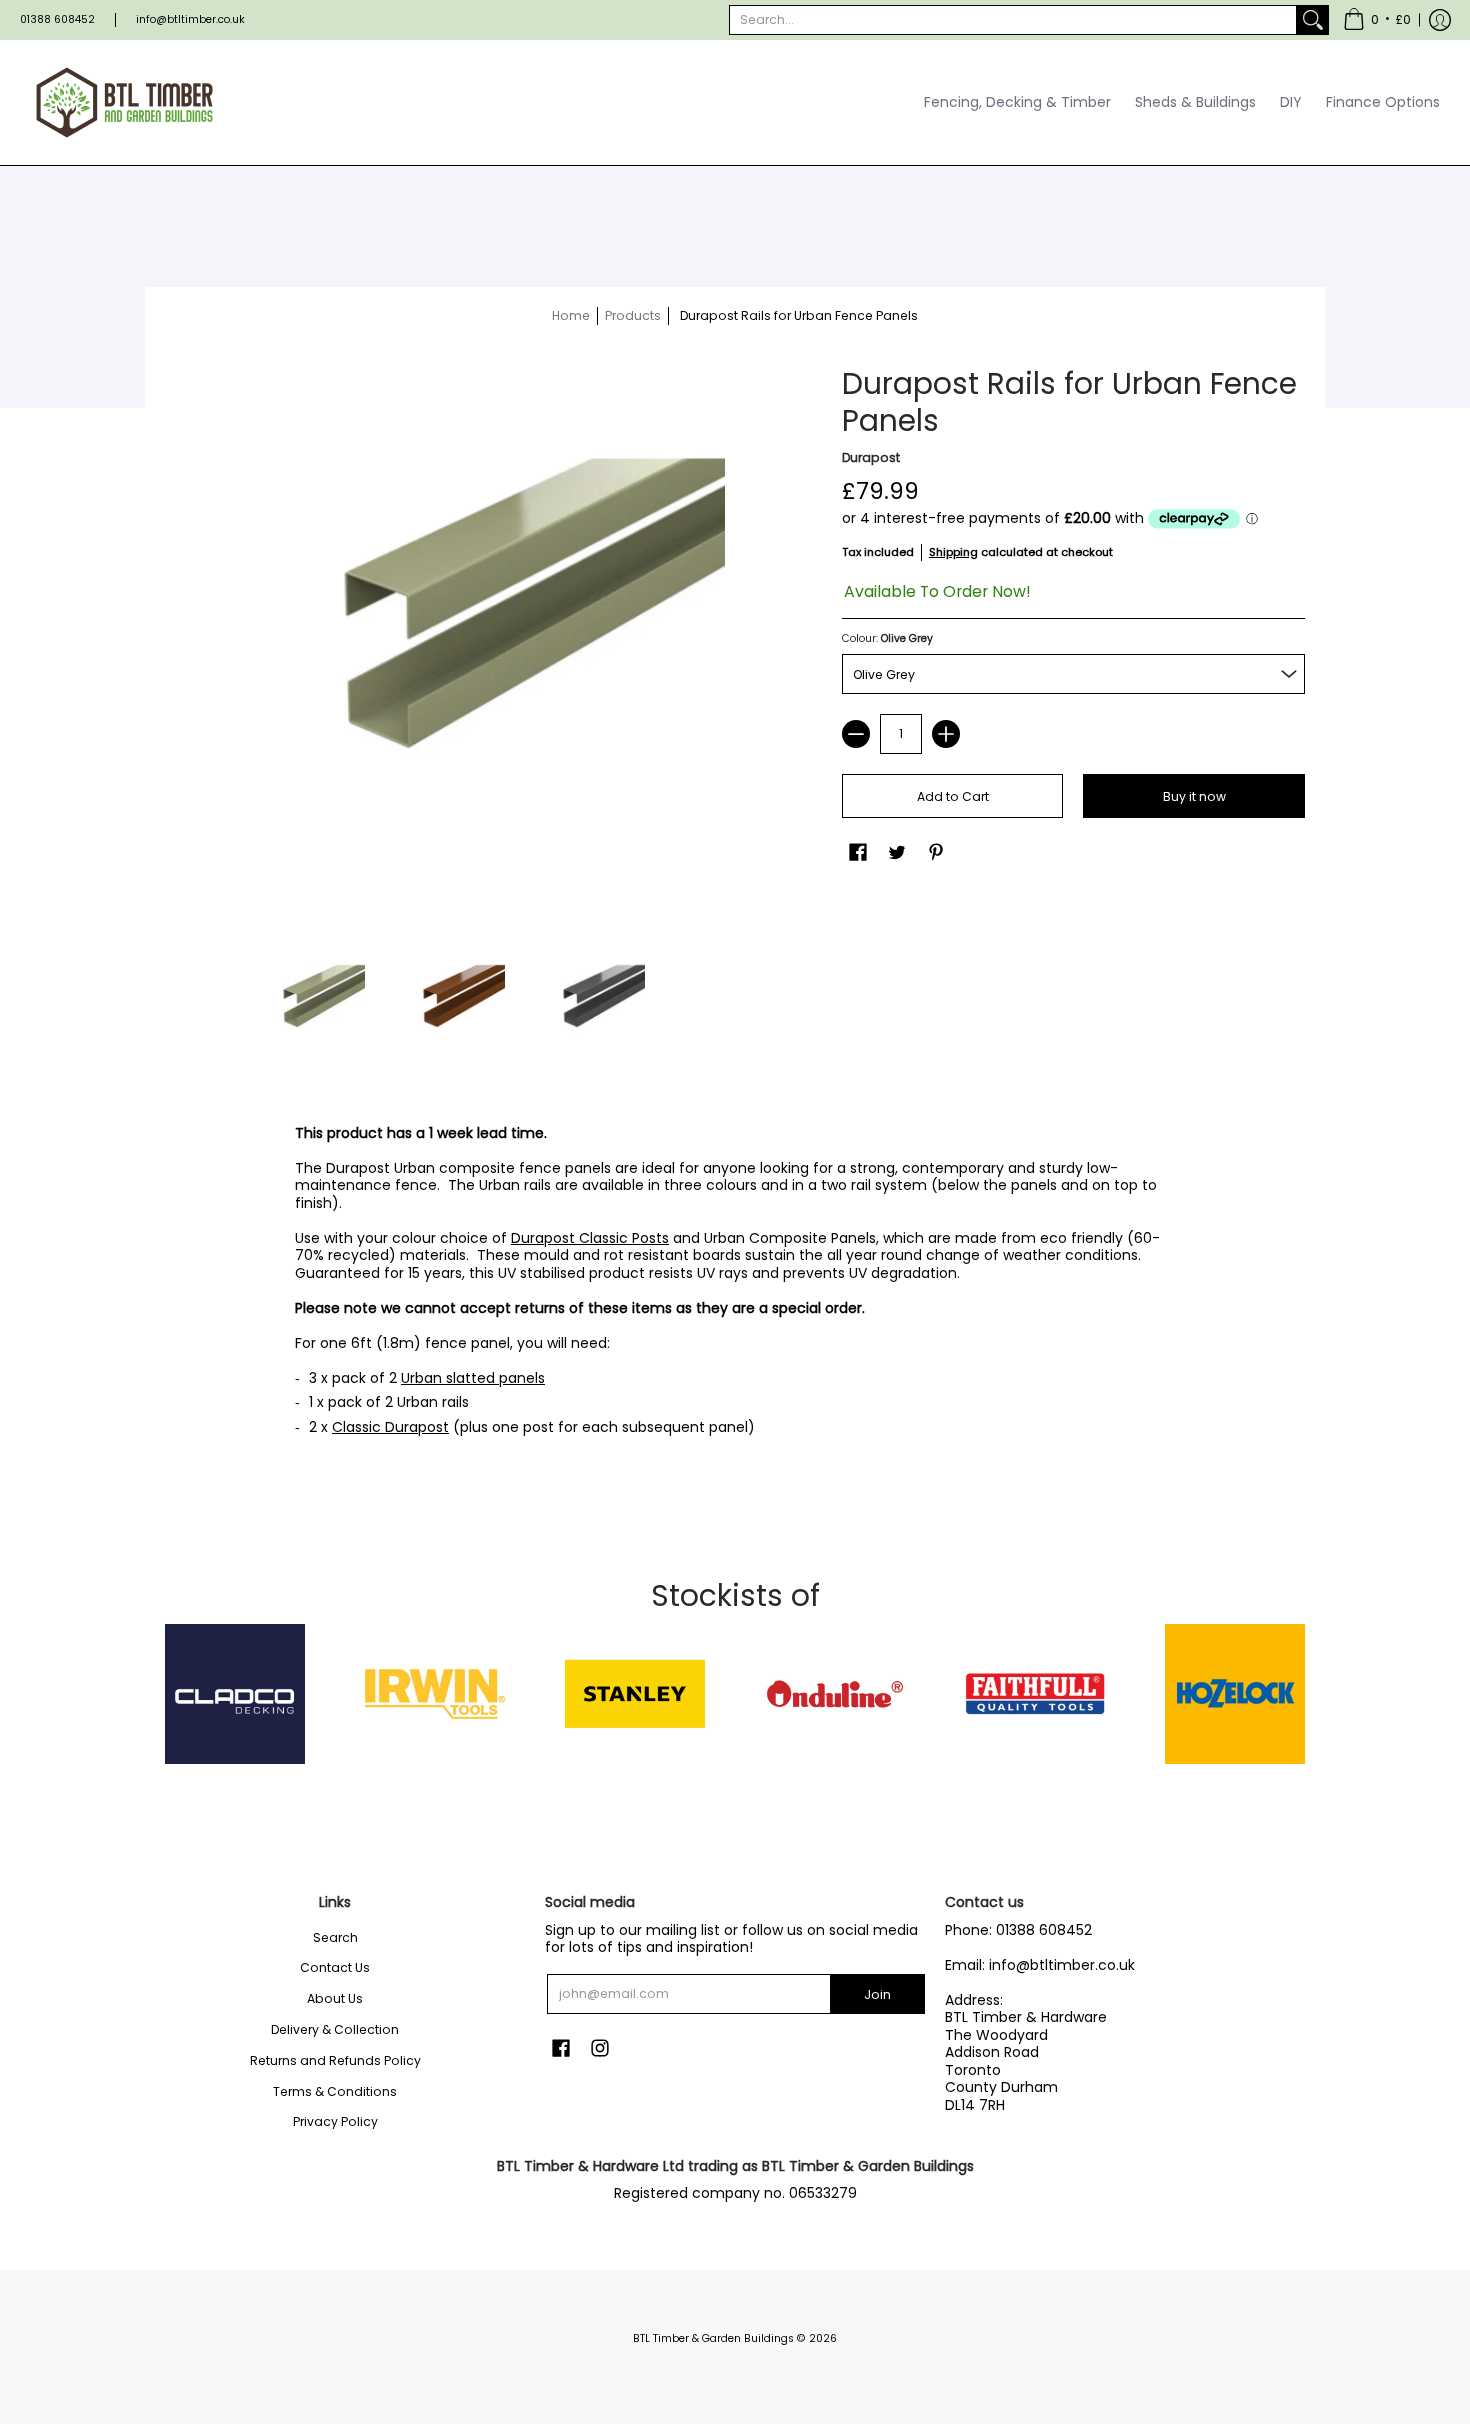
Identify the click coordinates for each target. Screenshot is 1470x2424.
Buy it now (1194, 796)
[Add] (946, 734)
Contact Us (335, 1967)
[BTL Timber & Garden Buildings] (125, 102)
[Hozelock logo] (1235, 1694)
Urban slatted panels (473, 1378)
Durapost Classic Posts (590, 1238)
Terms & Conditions (335, 2091)
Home (571, 315)
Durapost (871, 457)
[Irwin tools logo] (435, 1694)
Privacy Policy (335, 2121)
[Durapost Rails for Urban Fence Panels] (305, 1005)
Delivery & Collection (335, 2029)
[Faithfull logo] (1035, 1694)
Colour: (887, 638)
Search (335, 1937)
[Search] (1313, 20)
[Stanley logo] (635, 1694)
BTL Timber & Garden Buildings (713, 2338)
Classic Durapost (390, 1427)
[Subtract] (856, 734)
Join (877, 1994)
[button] (1377, 20)
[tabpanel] (735, 1286)
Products (633, 315)
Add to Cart (953, 796)
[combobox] (1013, 20)
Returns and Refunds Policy (335, 2060)
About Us (335, 1998)
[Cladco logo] (235, 1694)
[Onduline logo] (835, 1694)
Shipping (953, 552)
